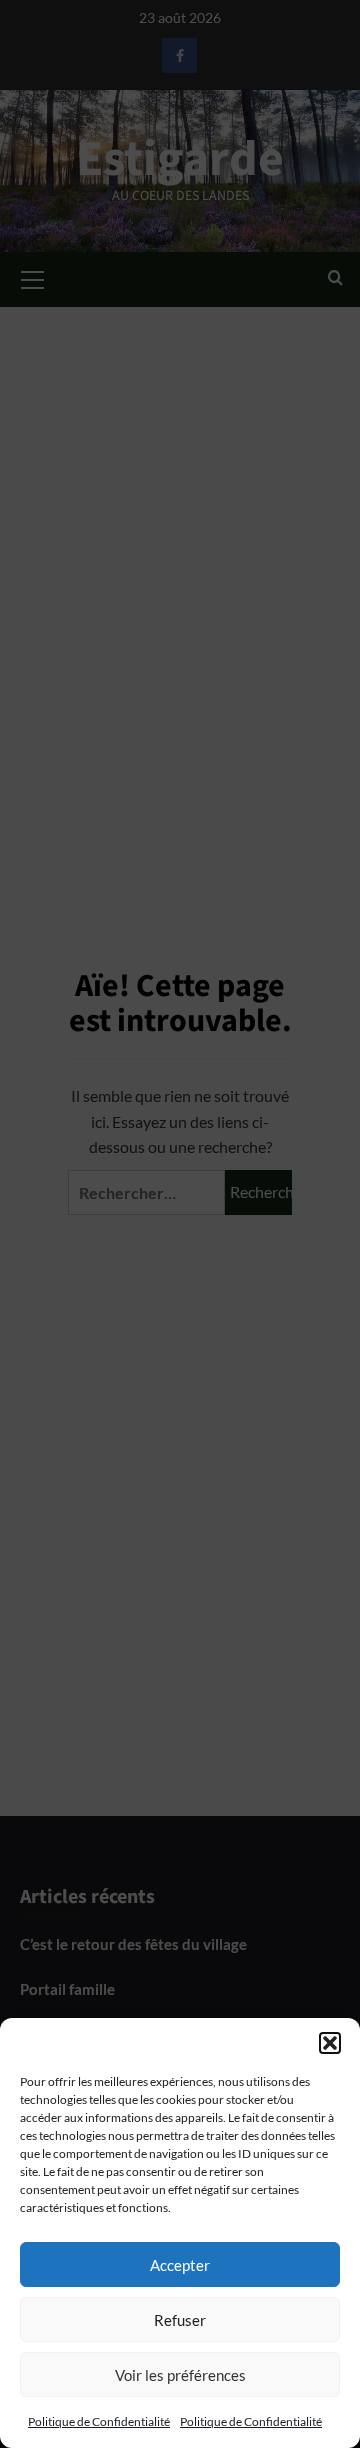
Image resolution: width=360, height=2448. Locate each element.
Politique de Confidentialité (99, 2421)
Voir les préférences (180, 2375)
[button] (330, 2043)
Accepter (180, 2265)
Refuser (180, 2320)
